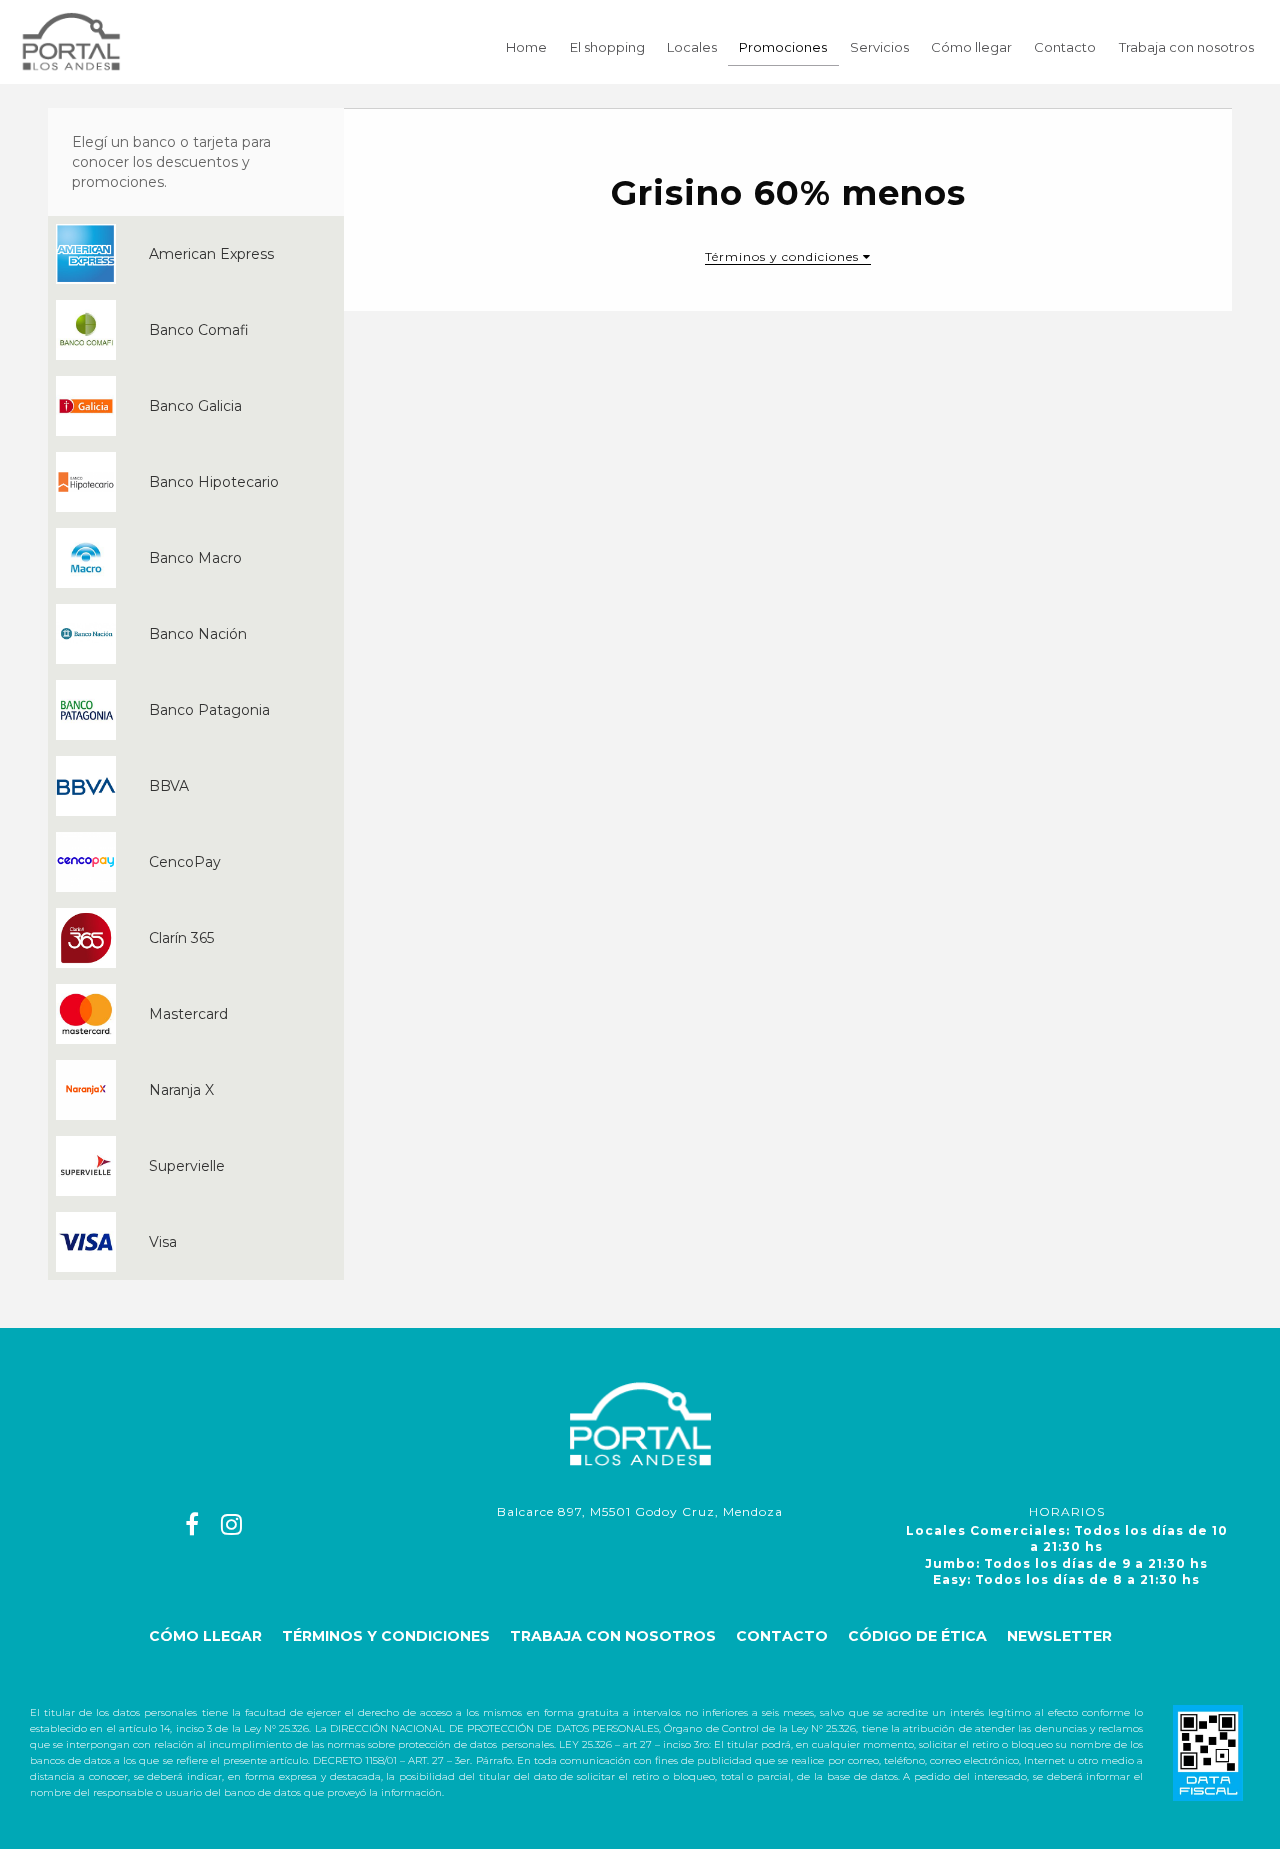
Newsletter (1059, 1636)
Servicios (879, 47)
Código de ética (917, 1636)
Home (526, 47)
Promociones (783, 47)
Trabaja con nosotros (1186, 47)
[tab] (196, 254)
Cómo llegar (971, 47)
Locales (692, 47)
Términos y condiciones (386, 1636)
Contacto (1065, 47)
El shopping (607, 47)
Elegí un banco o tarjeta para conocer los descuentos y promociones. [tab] (171, 162)
